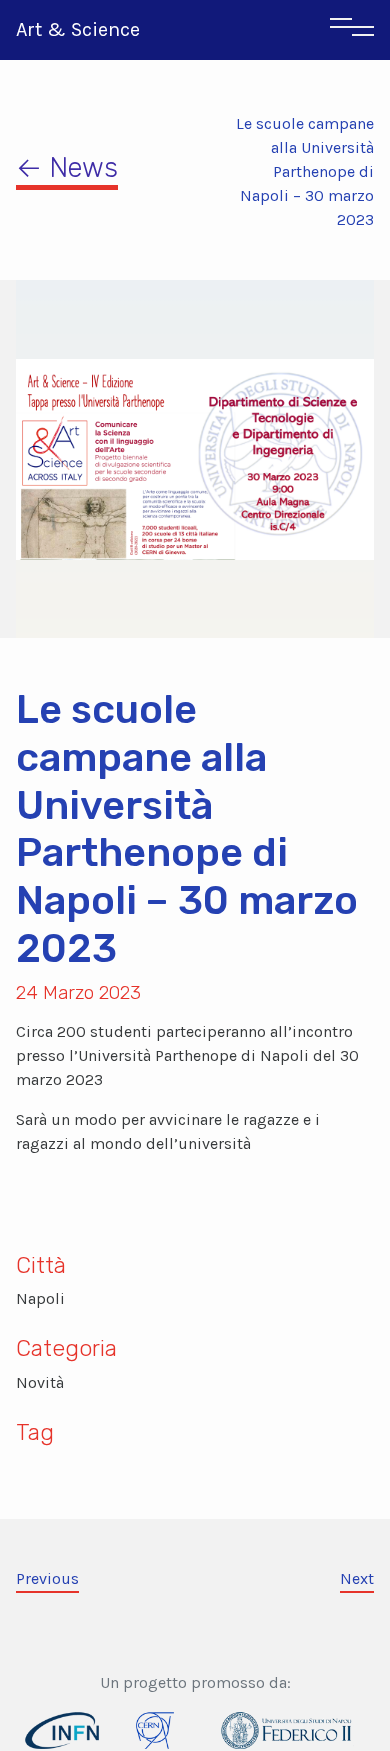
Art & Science (78, 29)
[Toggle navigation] (352, 30)
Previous (47, 1578)
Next (357, 1578)
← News (67, 167)
